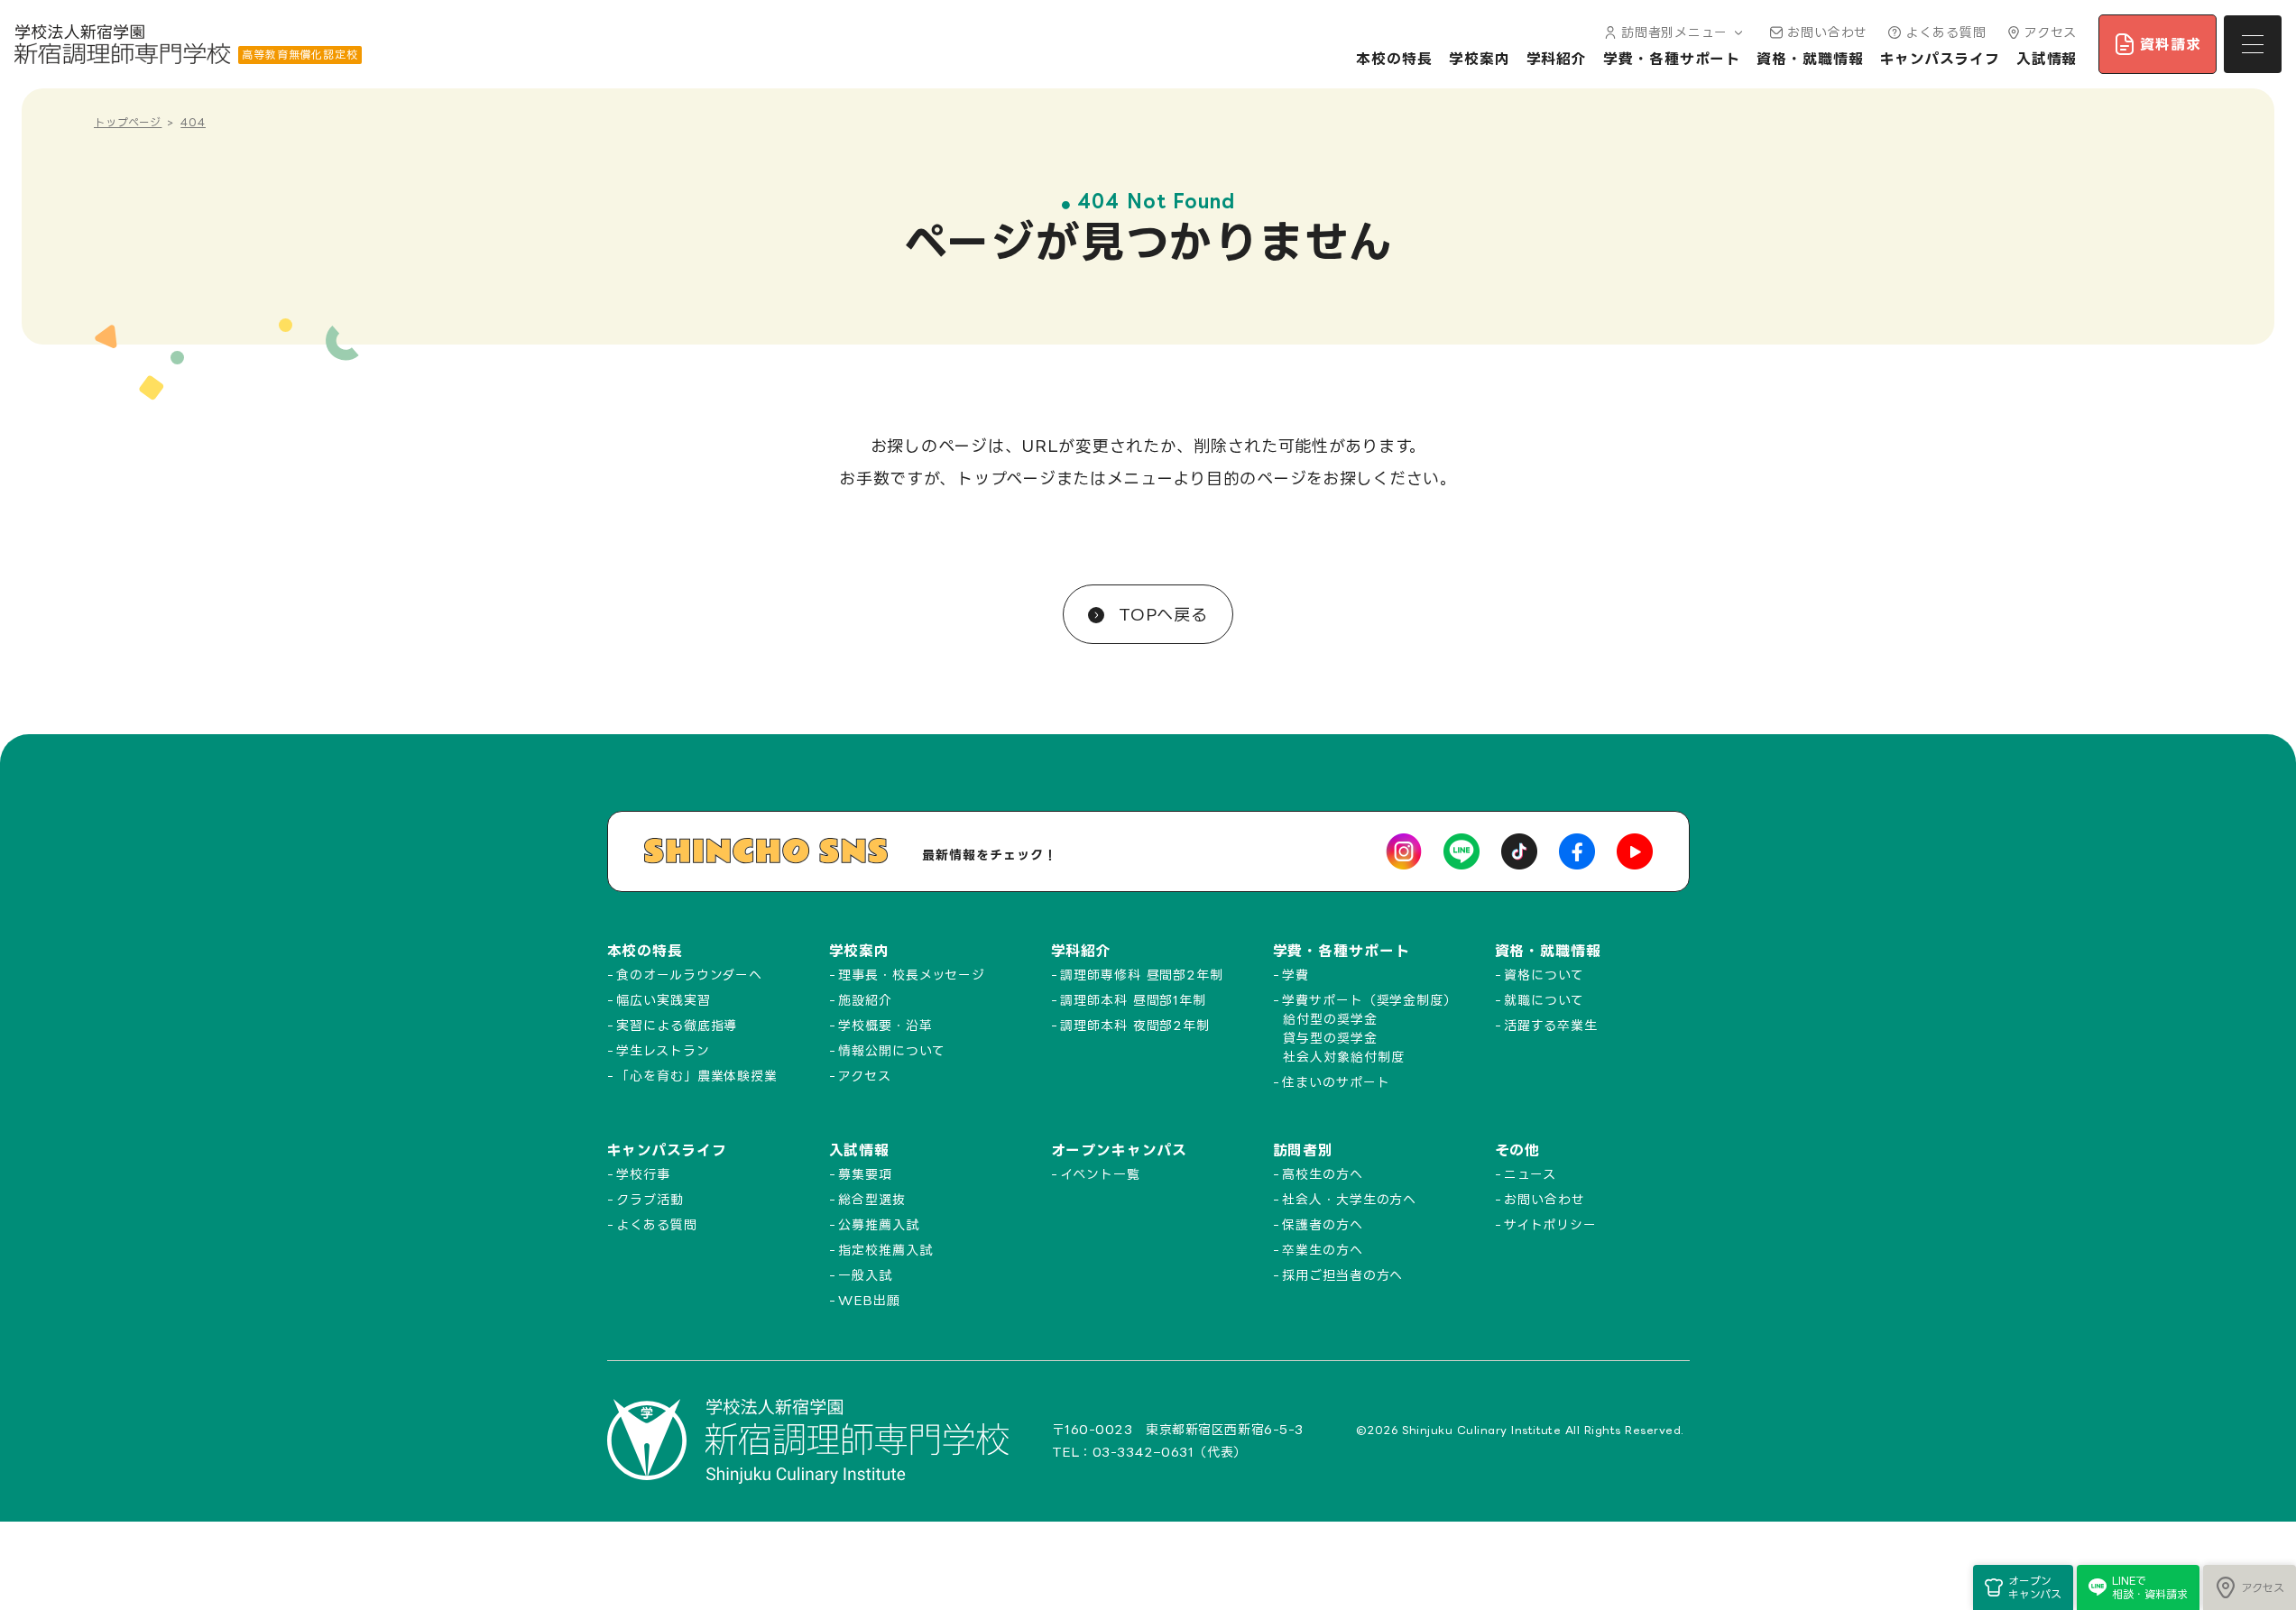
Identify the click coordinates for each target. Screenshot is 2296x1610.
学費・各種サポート (1672, 59)
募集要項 (865, 1174)
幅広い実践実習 (663, 1000)
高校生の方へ (1322, 1174)
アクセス (2051, 32)
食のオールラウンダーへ (689, 975)
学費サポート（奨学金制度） (1369, 1000)
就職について (1544, 1000)
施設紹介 (865, 1000)
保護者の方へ (1322, 1224)
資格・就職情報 (1810, 59)
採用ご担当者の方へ (1342, 1275)
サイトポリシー (1550, 1224)
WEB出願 (869, 1300)
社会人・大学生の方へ (1349, 1199)
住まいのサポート (1336, 1082)
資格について (1544, 975)
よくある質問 (1946, 32)
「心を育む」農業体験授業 (697, 1076)
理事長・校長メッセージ (912, 975)
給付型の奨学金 (1330, 1019)
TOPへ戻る (1160, 614)
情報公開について (891, 1050)
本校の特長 (1394, 59)
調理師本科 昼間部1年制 (1133, 1000)
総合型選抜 (872, 1199)
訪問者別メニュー (1674, 32)
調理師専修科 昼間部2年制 (1142, 975)
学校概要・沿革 (885, 1025)
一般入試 (865, 1275)
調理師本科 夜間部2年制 (1135, 1025)
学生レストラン (663, 1050)
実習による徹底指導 (677, 1025)
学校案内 (1480, 59)
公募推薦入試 (878, 1224)
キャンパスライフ (1940, 59)
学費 (1296, 975)
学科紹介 (1557, 59)
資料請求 (2171, 44)
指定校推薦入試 (885, 1250)
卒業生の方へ (1322, 1250)
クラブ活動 (650, 1199)
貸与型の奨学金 (1330, 1038)
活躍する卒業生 (1550, 1025)
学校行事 (643, 1174)
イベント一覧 (1100, 1174)
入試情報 (2047, 59)
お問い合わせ (1827, 32)
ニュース (1530, 1174)
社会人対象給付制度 (1343, 1057)
